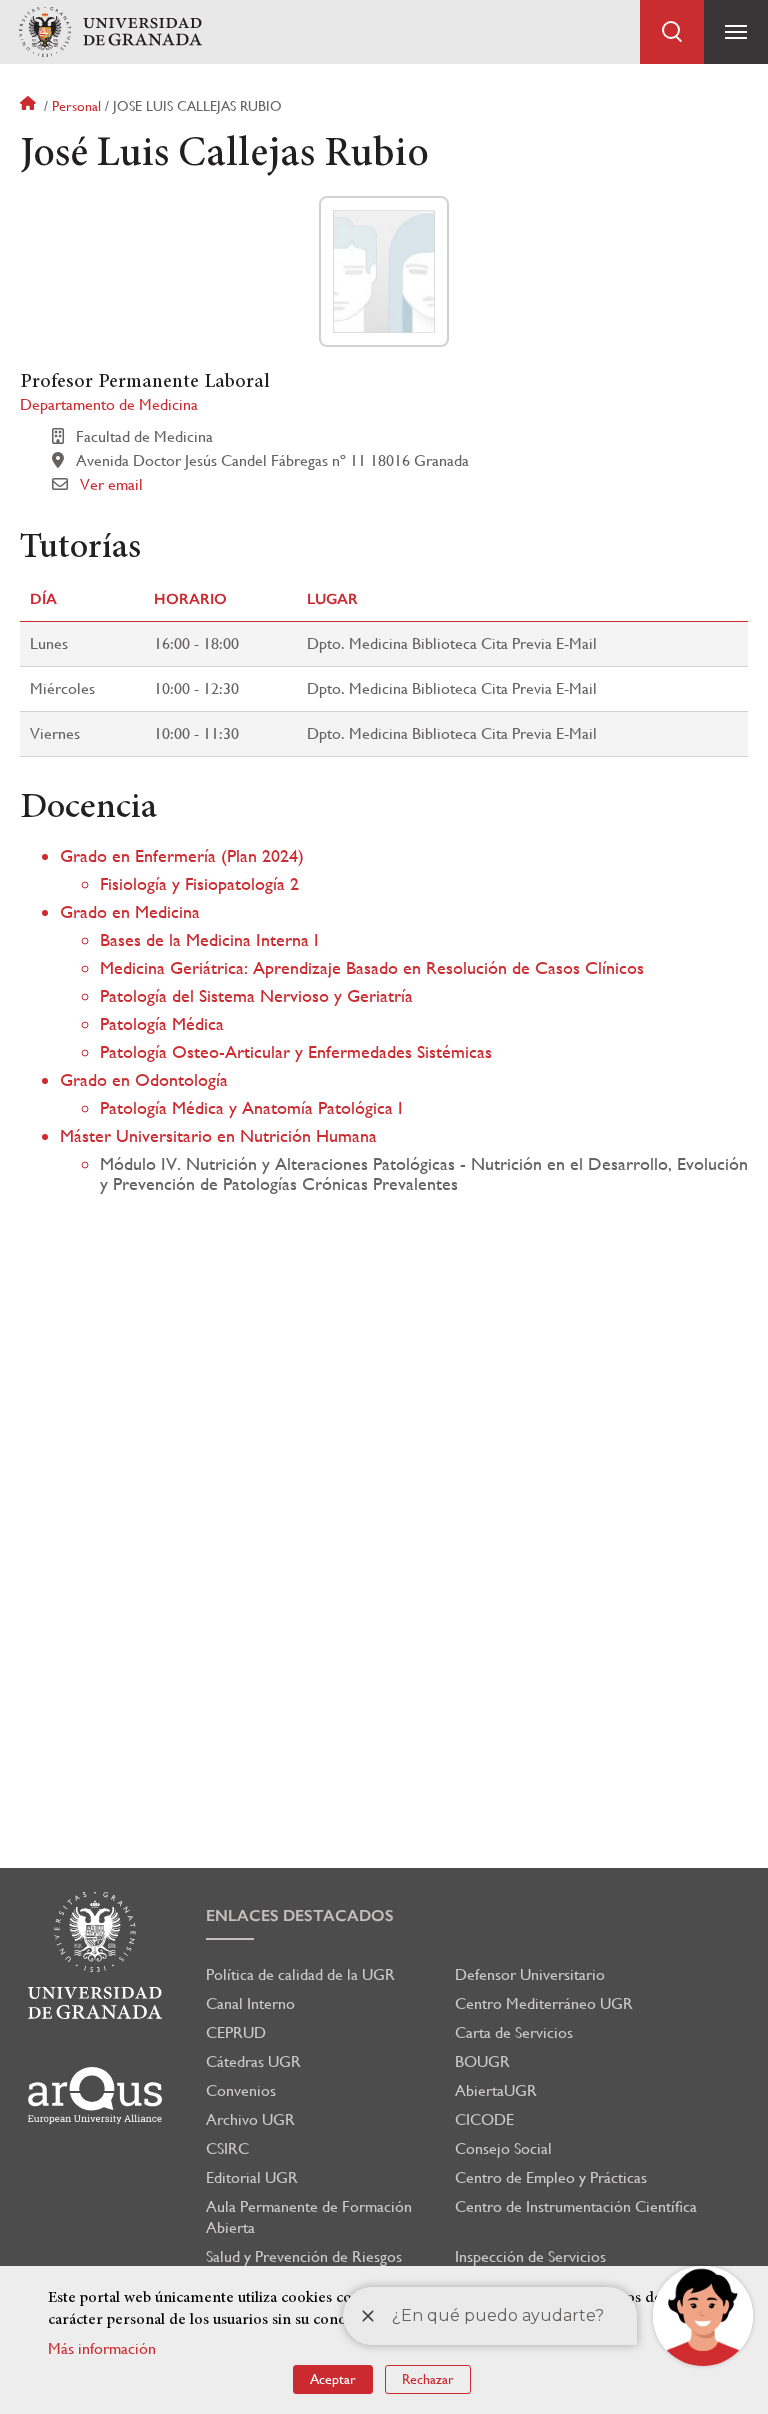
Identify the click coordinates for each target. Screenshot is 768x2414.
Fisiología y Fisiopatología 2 (199, 883)
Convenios (241, 2090)
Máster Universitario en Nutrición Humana (218, 1135)
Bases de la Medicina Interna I (209, 939)
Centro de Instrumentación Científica (576, 2206)
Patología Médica (162, 1023)
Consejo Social (503, 2148)
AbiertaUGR (496, 2090)
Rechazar (428, 2379)
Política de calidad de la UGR (300, 1974)
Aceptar (333, 2379)
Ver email (111, 484)
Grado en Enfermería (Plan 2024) (182, 855)
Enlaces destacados (300, 1915)
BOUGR (482, 2061)
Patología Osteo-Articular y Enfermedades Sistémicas (296, 1051)
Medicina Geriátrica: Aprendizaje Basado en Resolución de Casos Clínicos (372, 967)
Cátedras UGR (253, 2061)
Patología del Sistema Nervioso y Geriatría (256, 995)
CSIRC (227, 2148)
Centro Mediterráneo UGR (544, 2003)
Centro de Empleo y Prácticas (551, 2177)
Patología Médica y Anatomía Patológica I (251, 1107)
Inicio (30, 106)
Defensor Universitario (530, 1974)
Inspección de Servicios (530, 2256)
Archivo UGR (250, 2119)
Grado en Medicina (130, 911)
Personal (76, 106)
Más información (102, 2348)
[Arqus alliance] (95, 2095)
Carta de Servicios (514, 2032)
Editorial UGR (252, 2177)
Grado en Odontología (144, 1079)
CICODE (484, 2119)
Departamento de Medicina (109, 404)
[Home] (110, 32)
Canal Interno (250, 2003)
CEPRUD (236, 2032)
